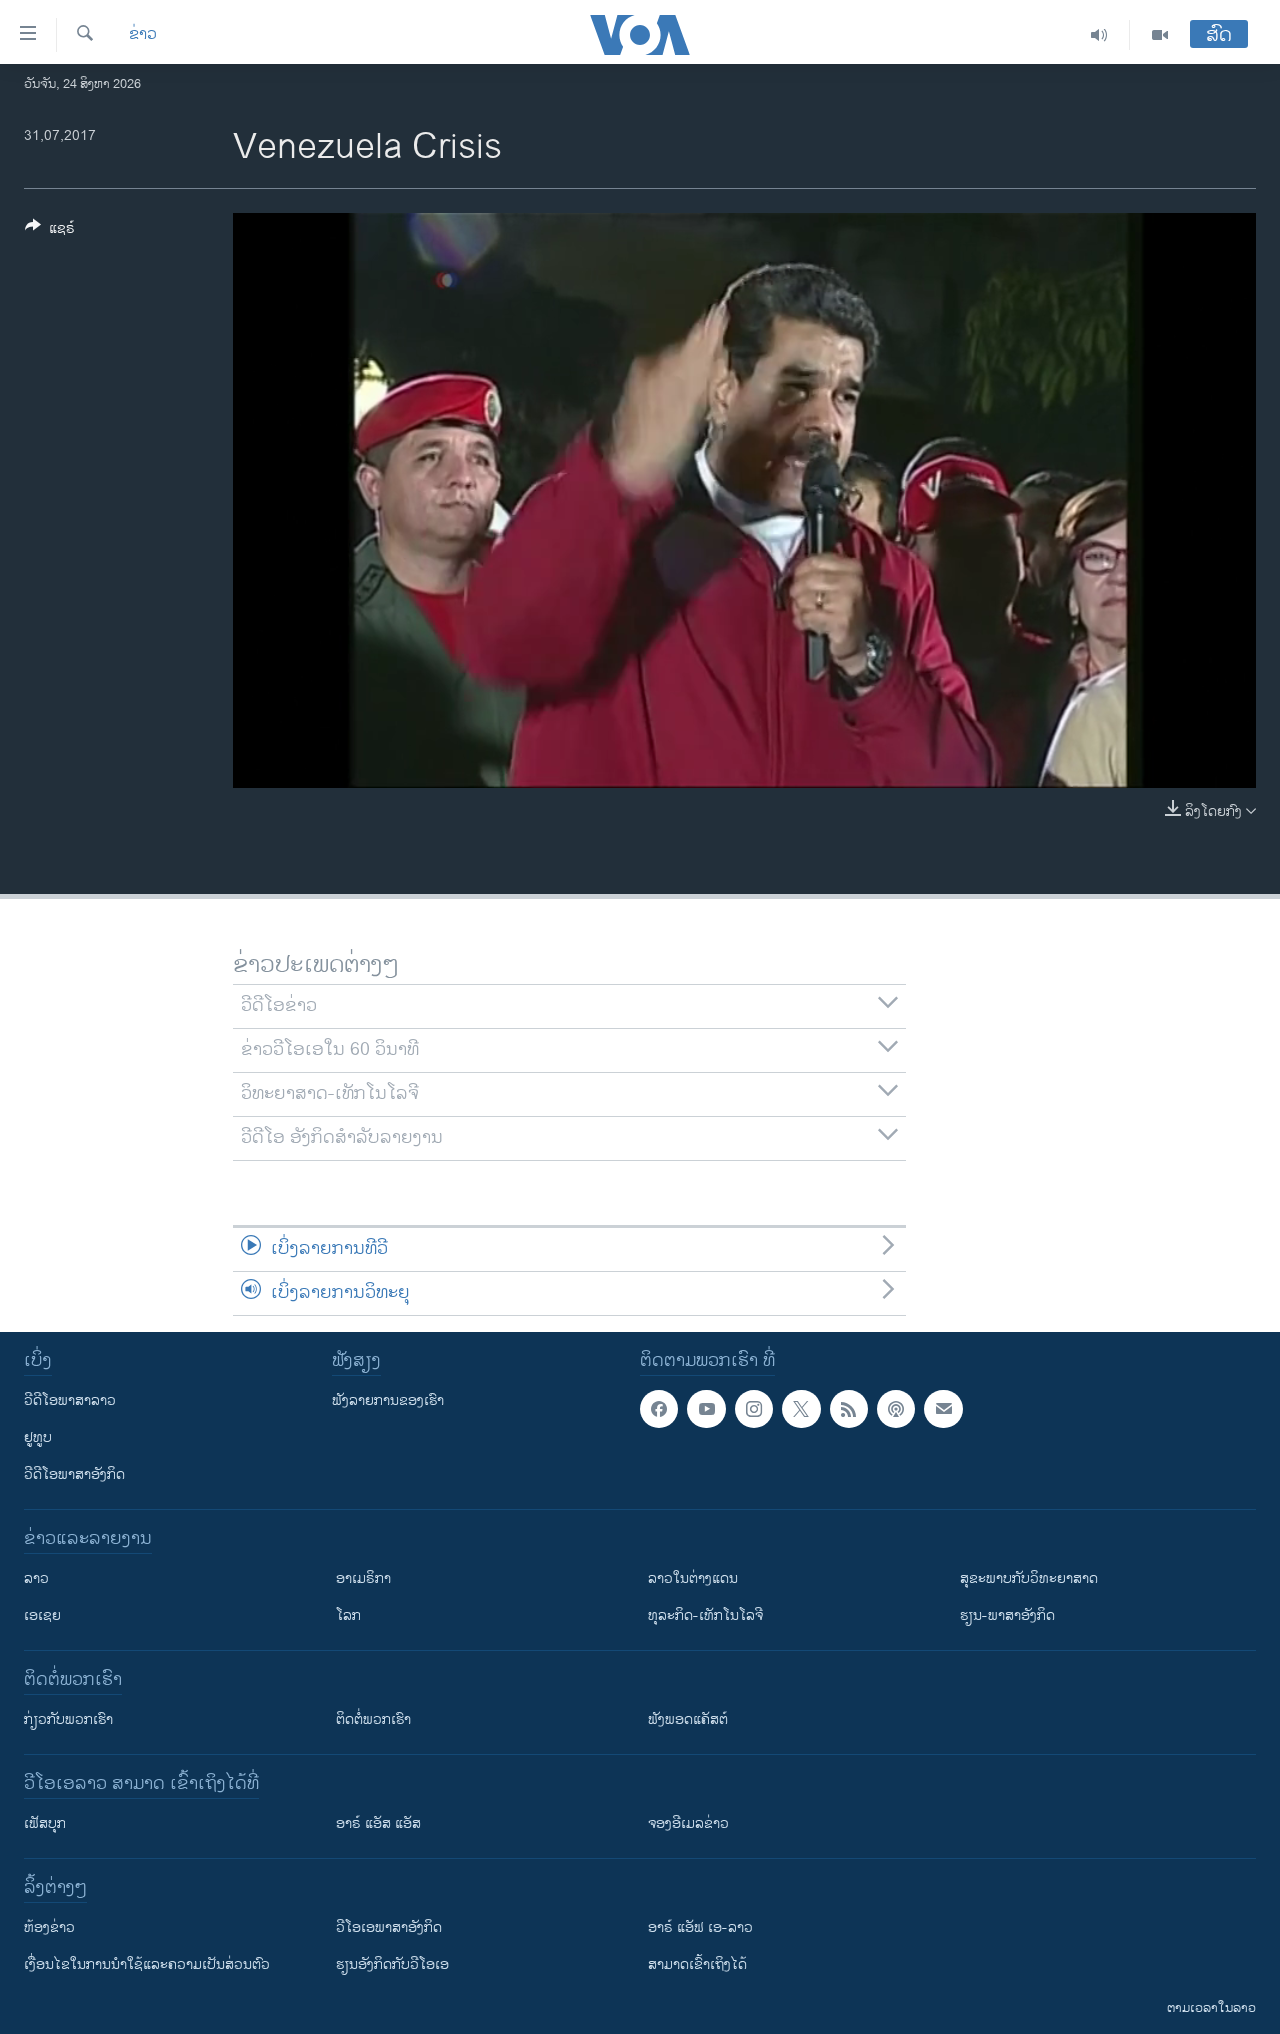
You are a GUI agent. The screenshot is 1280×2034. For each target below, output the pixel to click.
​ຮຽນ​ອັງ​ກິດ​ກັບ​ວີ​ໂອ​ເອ (392, 1964)
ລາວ (36, 1578)
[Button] (50, 231)
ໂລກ (348, 1615)
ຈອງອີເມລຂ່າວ (688, 1823)
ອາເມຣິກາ (363, 1578)
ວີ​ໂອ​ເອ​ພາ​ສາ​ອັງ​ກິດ (389, 1927)
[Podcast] (896, 1409)
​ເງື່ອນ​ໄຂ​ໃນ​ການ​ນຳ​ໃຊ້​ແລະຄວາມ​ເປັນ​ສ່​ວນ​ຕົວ (147, 1964)
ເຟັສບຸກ (45, 1823)
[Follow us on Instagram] (754, 1409)
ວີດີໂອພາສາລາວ (70, 1400)
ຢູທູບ (38, 1437)
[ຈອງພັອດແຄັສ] (943, 1409)
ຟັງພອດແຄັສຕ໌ (688, 1719)
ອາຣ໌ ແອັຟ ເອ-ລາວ (700, 1927)
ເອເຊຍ (42, 1615)
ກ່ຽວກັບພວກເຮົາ (68, 1719)
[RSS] (849, 1409)
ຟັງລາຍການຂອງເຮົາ (388, 1400)
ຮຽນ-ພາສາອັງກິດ (1007, 1615)
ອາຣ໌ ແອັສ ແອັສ (378, 1823)
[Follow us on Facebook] (659, 1409)
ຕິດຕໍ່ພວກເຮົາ (373, 1719)
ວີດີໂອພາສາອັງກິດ (74, 1474)
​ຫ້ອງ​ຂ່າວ (49, 1927)
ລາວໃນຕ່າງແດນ (693, 1578)
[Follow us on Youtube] (706, 1409)
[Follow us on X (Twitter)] (801, 1409)
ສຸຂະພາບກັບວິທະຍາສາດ (1029, 1578)
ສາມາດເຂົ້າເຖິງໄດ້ (697, 1964)
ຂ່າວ (143, 35)
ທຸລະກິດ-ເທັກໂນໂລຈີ (705, 1615)
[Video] (1160, 35)
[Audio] (1099, 35)
